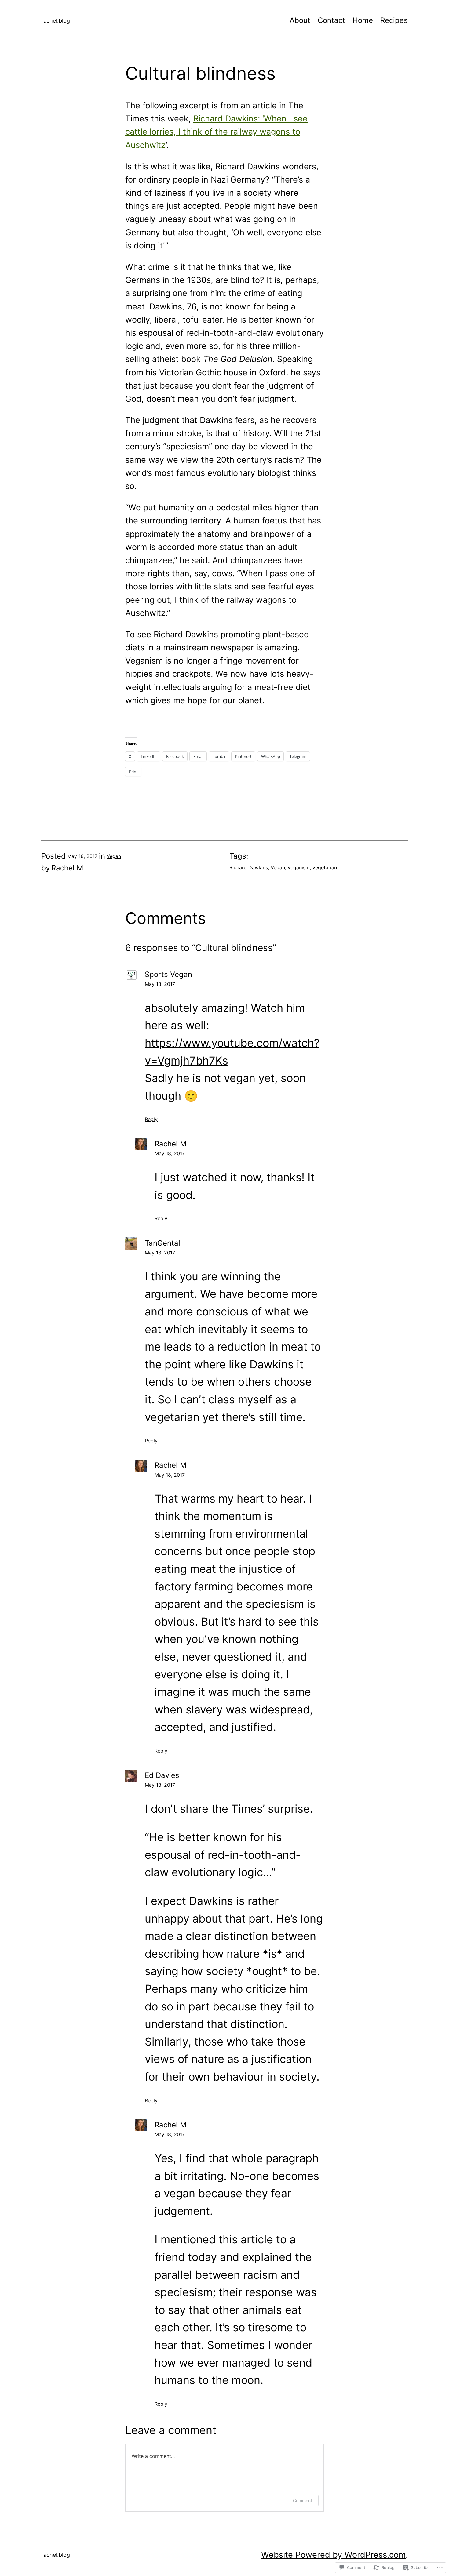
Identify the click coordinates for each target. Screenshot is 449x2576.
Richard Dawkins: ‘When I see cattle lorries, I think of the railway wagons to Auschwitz (216, 132)
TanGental (162, 1243)
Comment (303, 2500)
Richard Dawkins (249, 867)
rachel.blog (56, 21)
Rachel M (170, 1144)
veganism (299, 867)
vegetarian (325, 867)
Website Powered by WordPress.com (333, 2555)
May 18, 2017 (160, 984)
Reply (151, 1119)
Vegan (114, 856)
